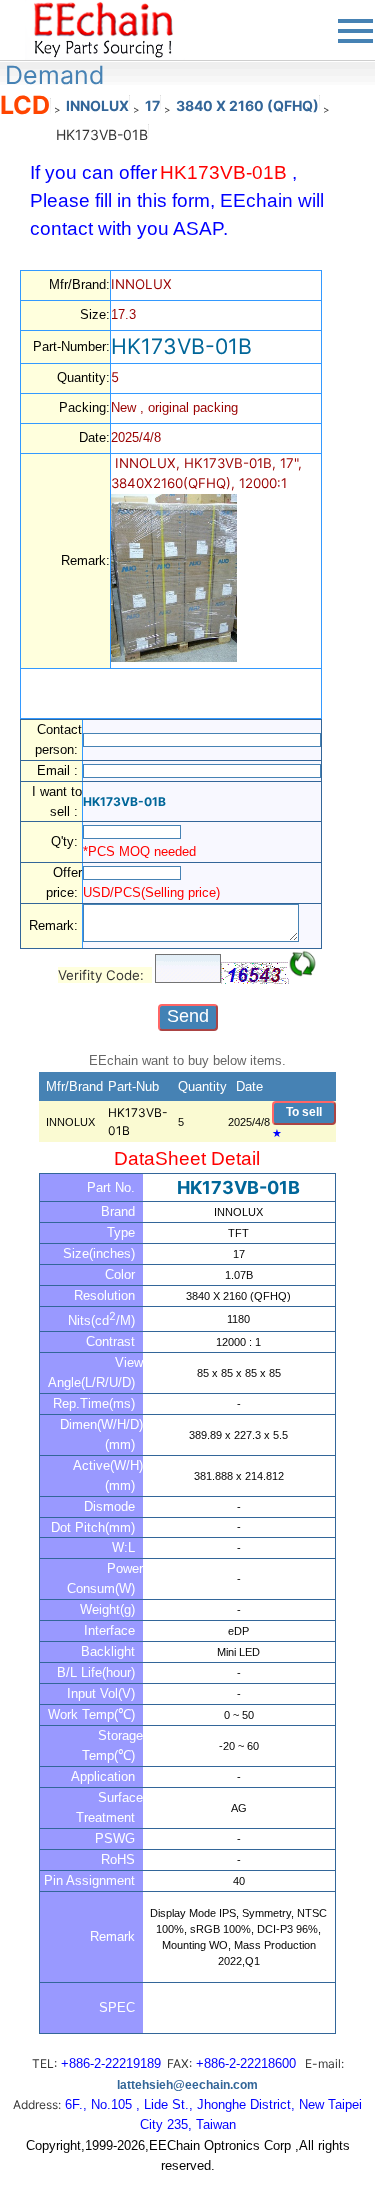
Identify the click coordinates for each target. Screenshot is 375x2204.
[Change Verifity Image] (303, 964)
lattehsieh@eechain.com (187, 2085)
